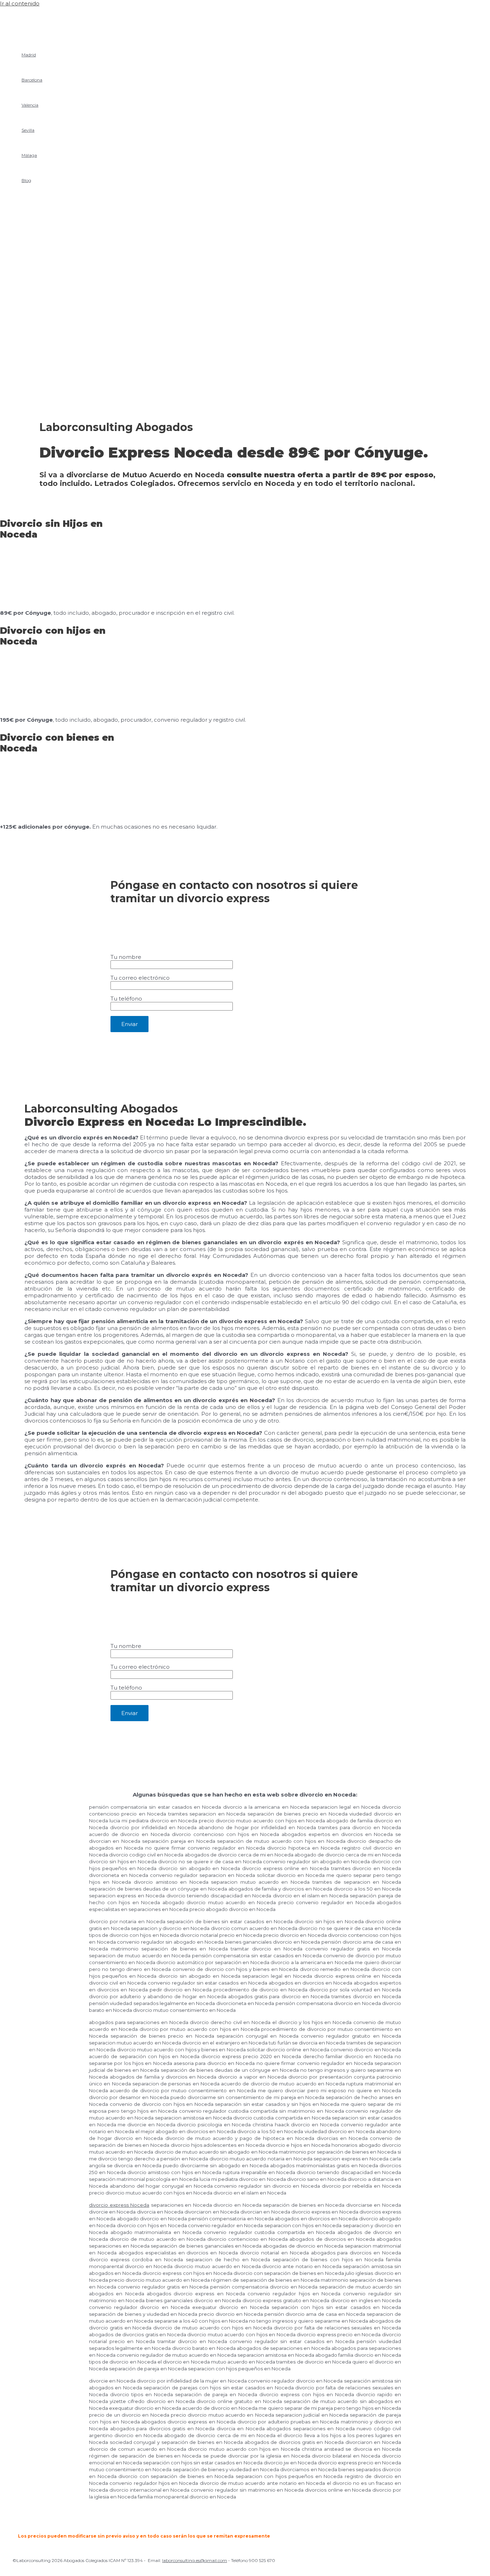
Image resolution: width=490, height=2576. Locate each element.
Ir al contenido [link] (20, 3)
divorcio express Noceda (119, 2205)
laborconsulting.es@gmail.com (195, 2560)
